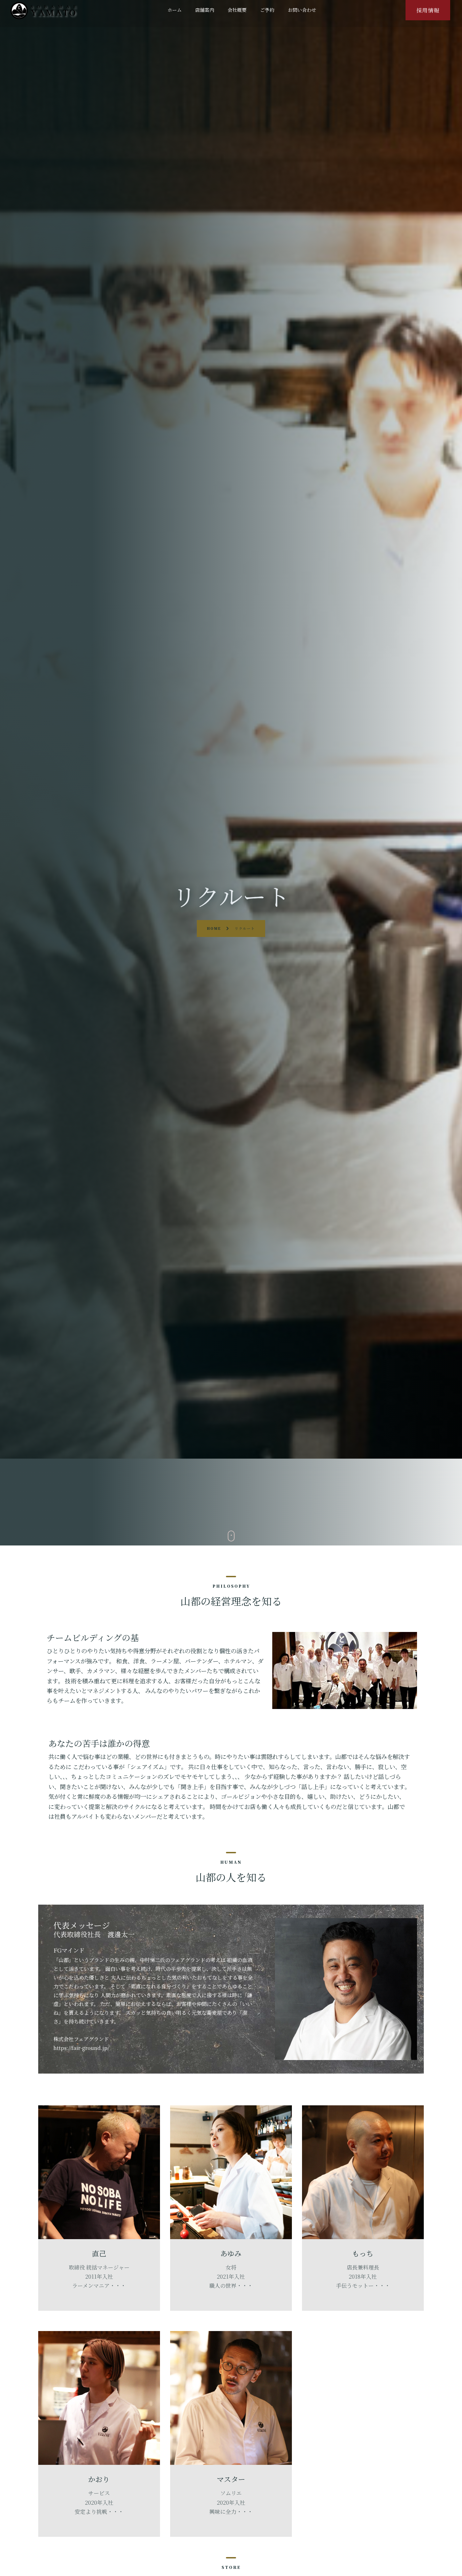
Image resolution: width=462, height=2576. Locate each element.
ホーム (175, 10)
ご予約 (267, 10)
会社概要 (237, 10)
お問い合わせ (302, 10)
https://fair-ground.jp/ (81, 2048)
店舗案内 (205, 10)
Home (214, 928)
